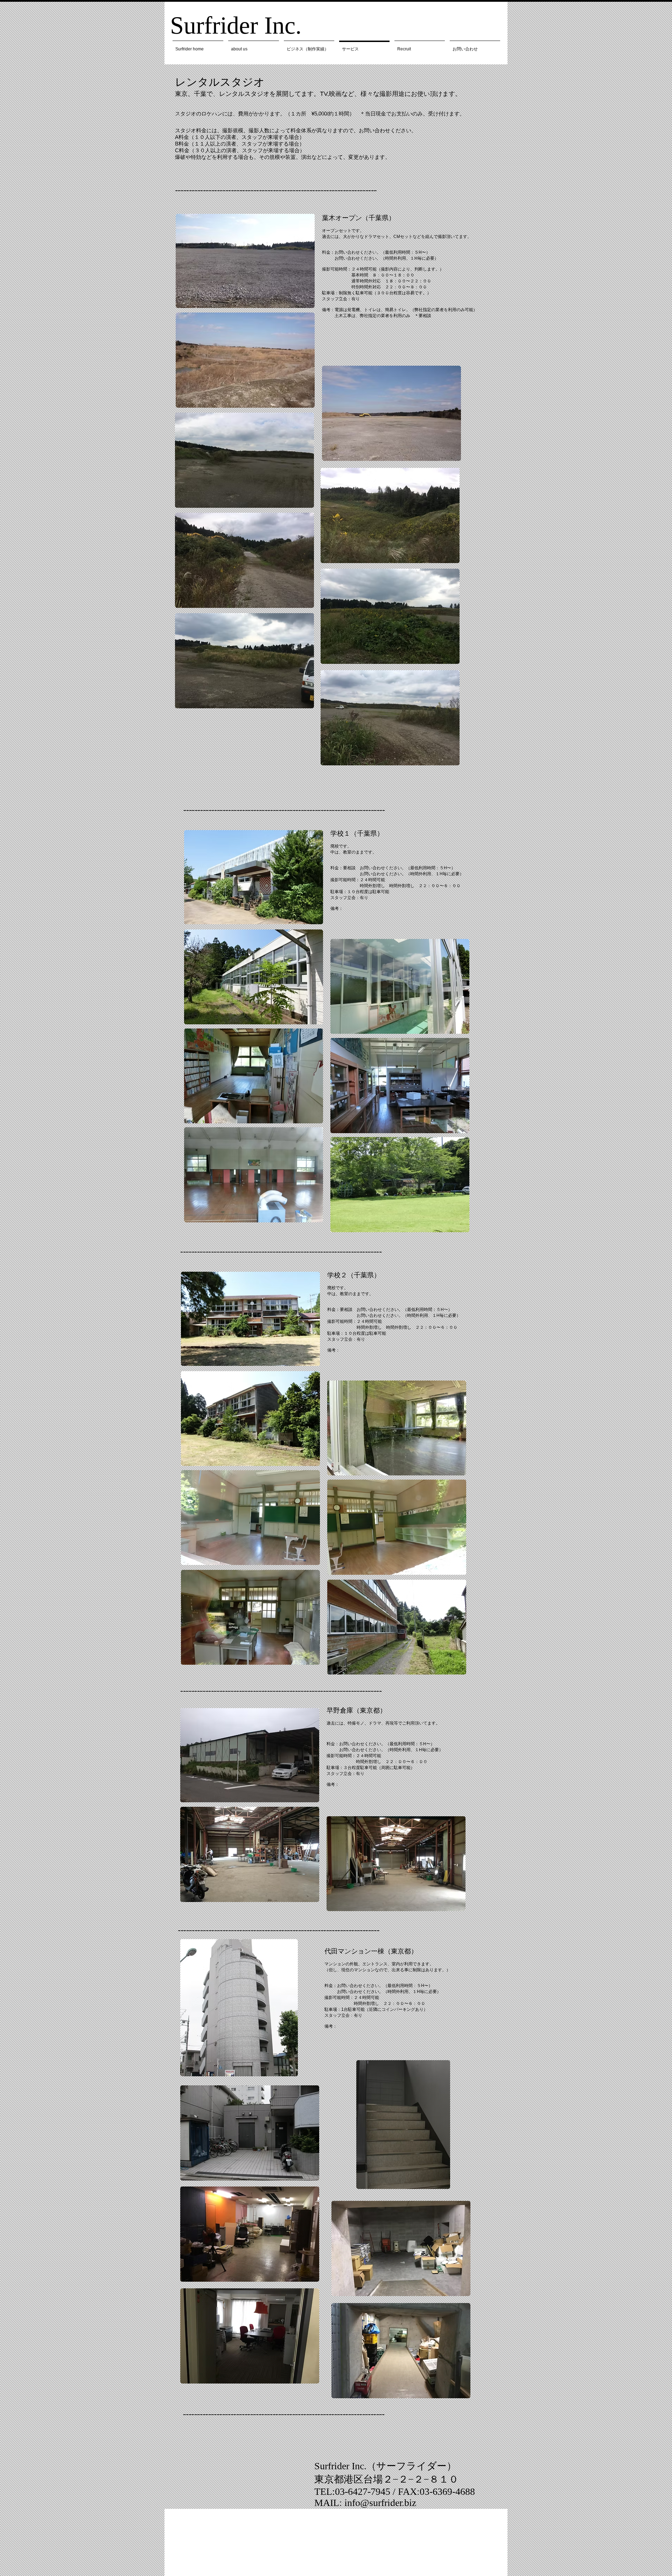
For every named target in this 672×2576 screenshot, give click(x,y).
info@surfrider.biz (380, 2503)
